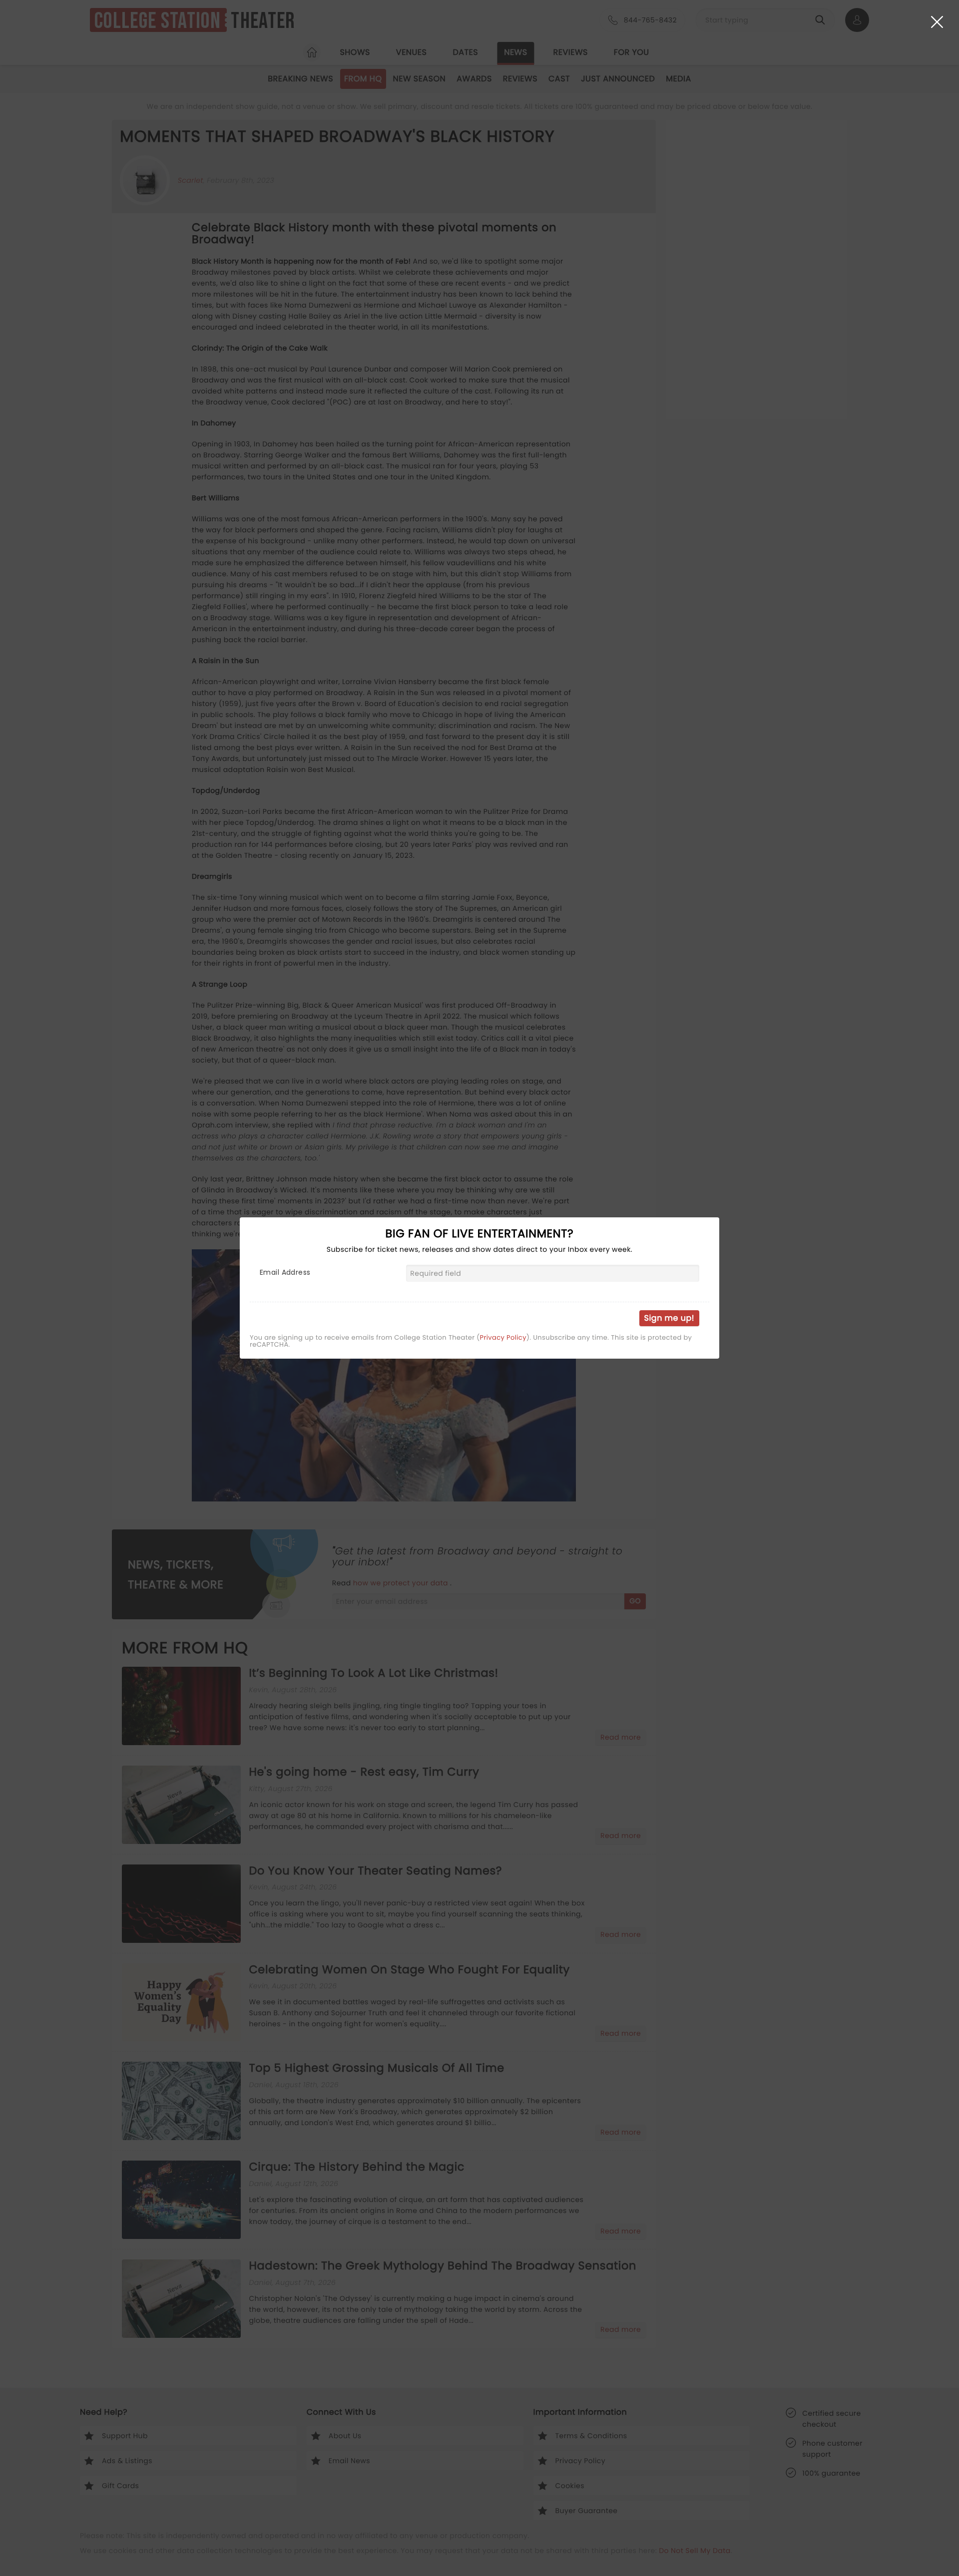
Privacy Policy (503, 1338)
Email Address (285, 1272)
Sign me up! (669, 1318)
